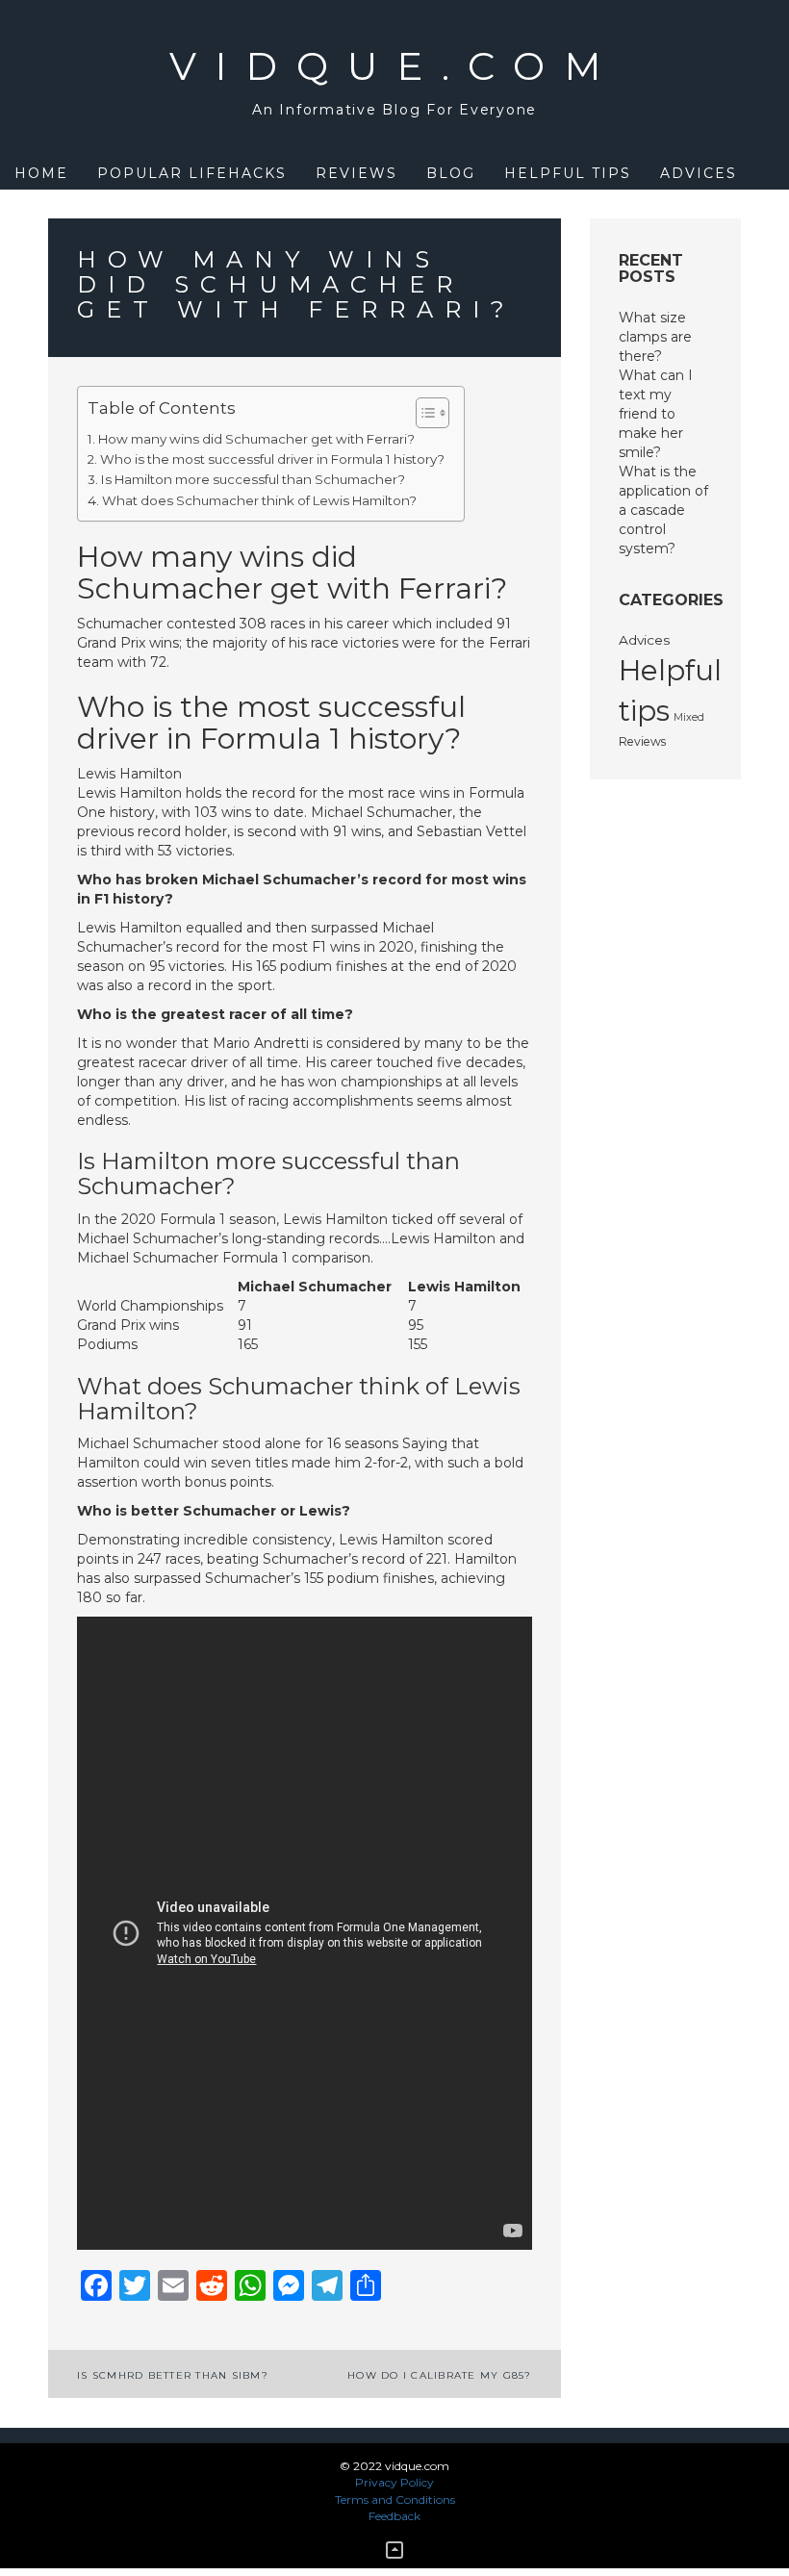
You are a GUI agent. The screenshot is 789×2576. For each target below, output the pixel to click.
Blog (451, 173)
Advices (699, 173)
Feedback (394, 2516)
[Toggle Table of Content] (423, 413)
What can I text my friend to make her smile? (656, 414)
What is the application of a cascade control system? (663, 510)
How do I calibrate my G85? (440, 2375)
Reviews (356, 173)
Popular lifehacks (192, 173)
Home (41, 173)
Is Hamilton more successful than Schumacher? (253, 479)
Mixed (689, 717)
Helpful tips (568, 173)
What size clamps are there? (655, 337)
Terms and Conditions (395, 2499)
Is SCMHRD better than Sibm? (173, 2375)
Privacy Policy (394, 2482)
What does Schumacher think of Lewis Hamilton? (259, 500)
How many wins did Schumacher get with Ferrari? (256, 439)
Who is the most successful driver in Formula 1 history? (272, 459)
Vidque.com (395, 66)
